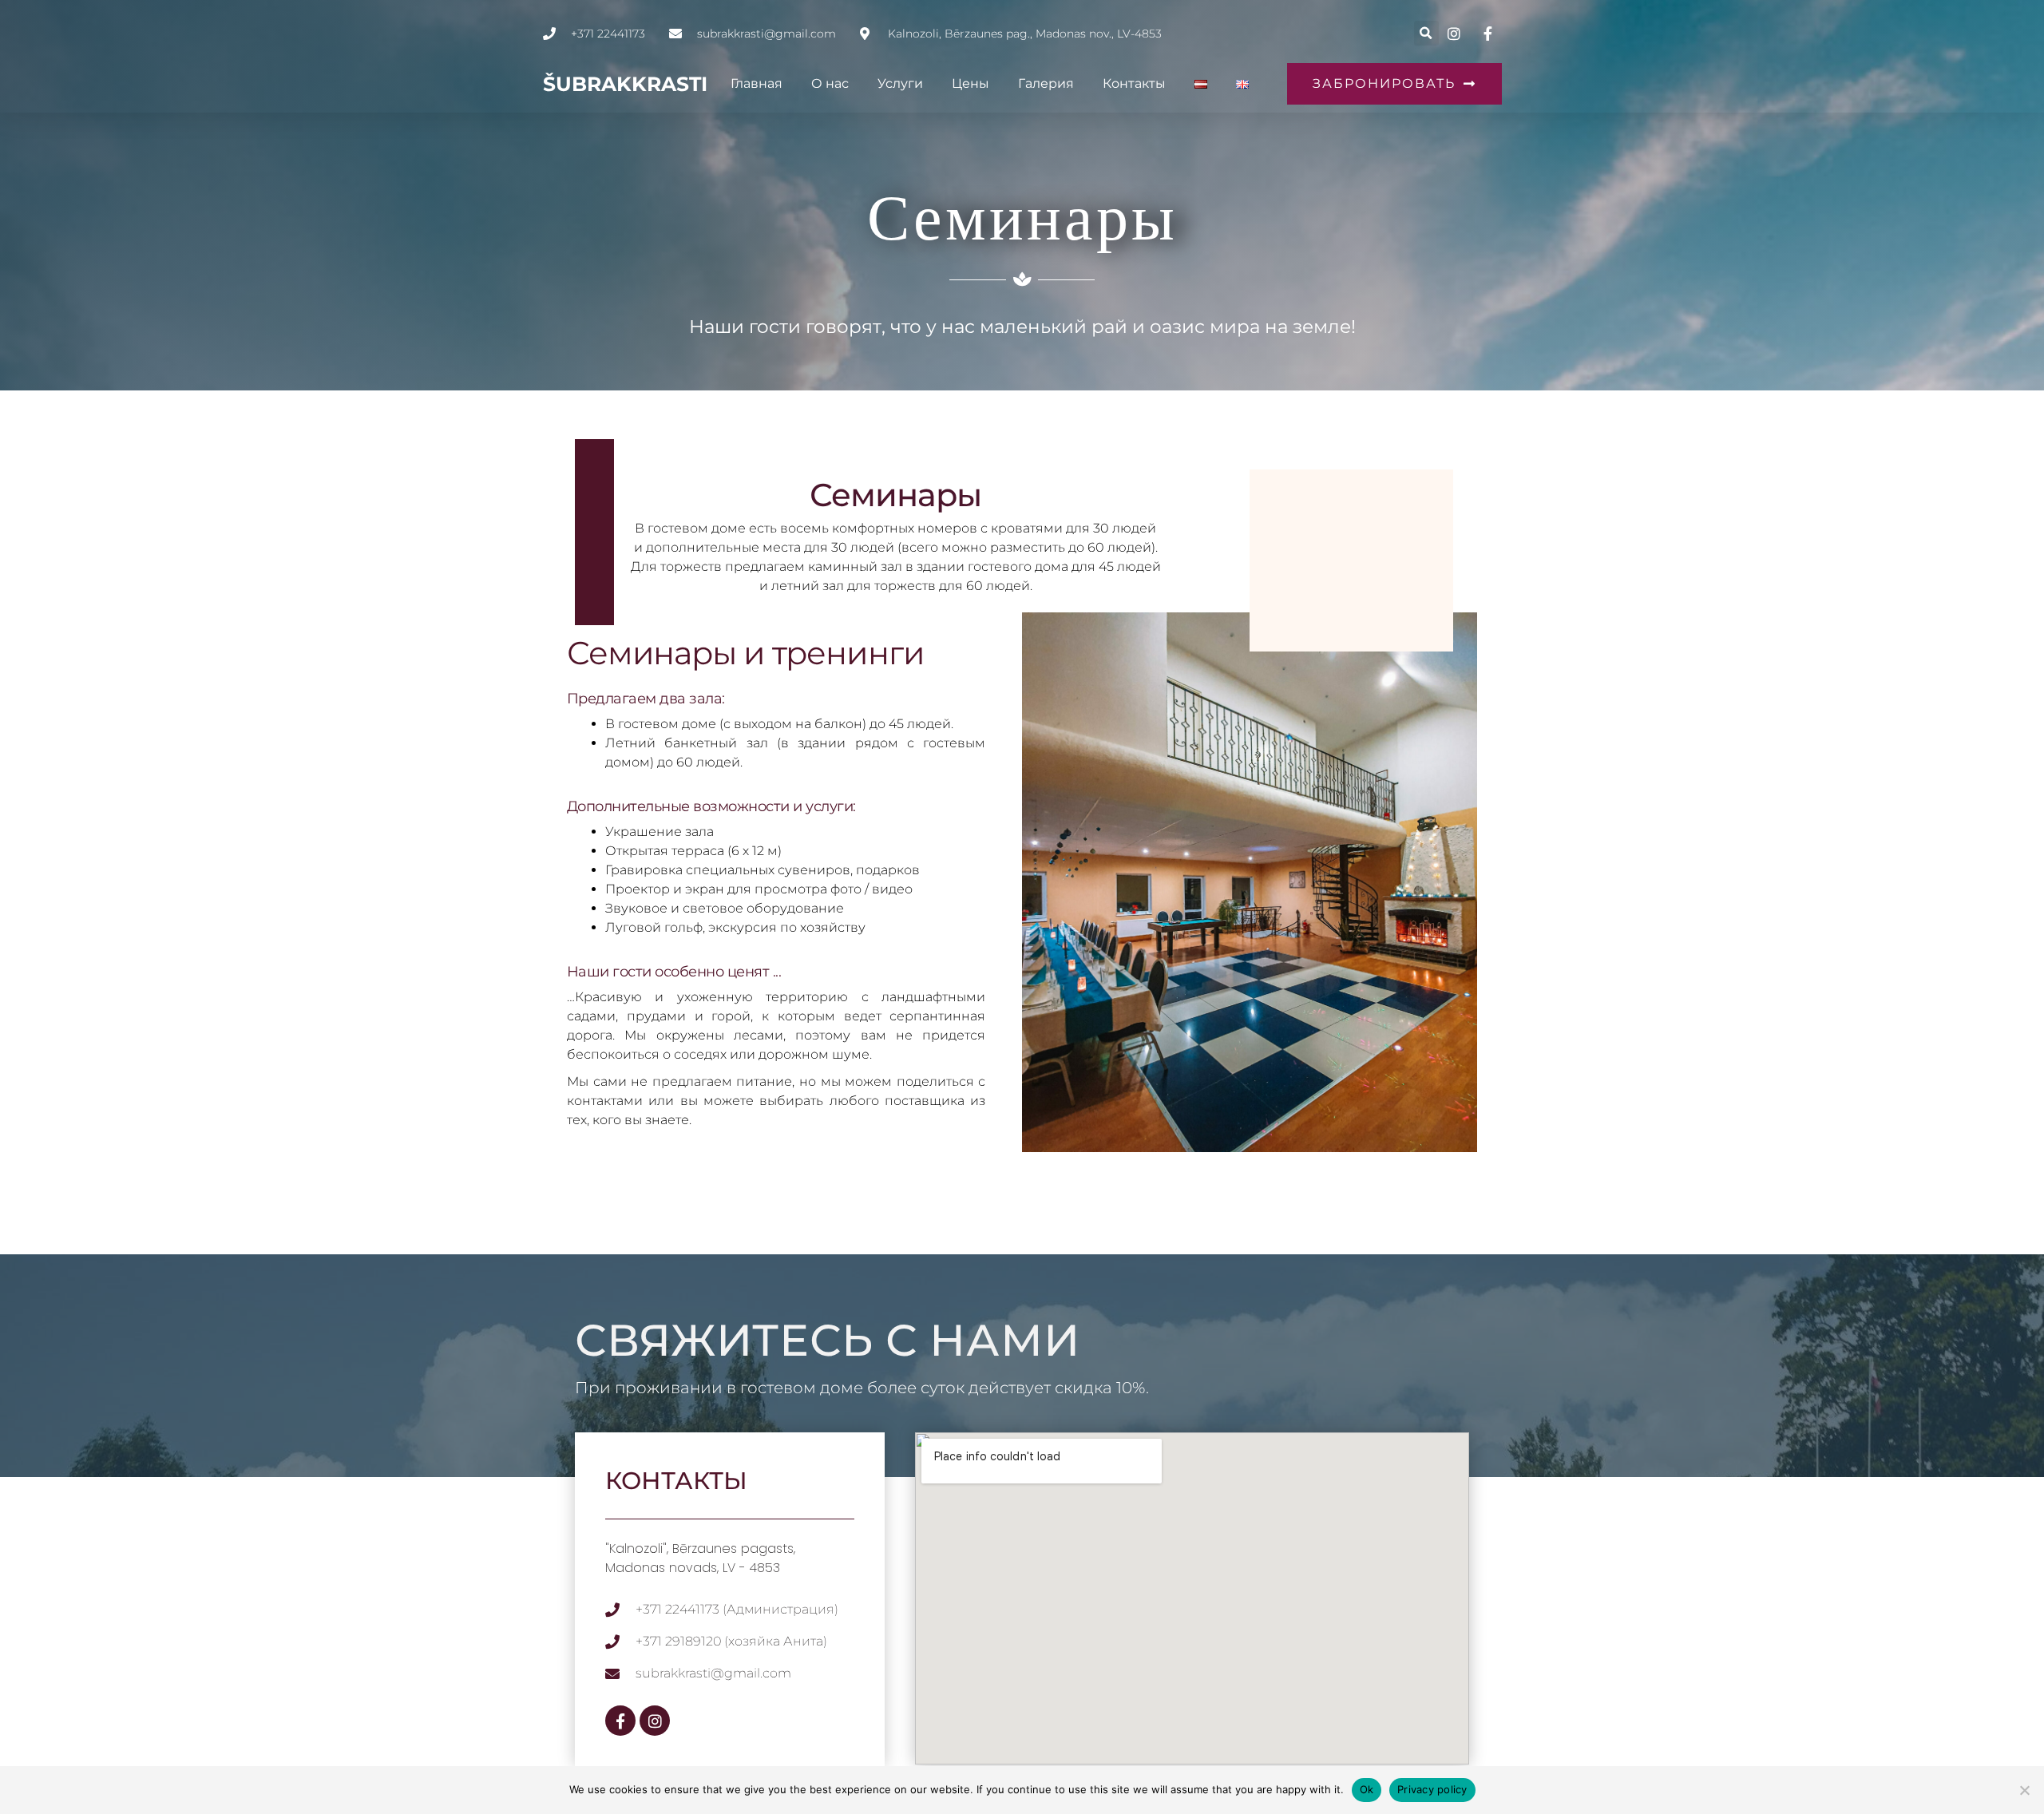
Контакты (1134, 83)
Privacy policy (1432, 1789)
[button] (1426, 33)
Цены (971, 83)
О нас (830, 83)
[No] (2024, 1790)
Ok (1367, 1789)
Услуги (900, 83)
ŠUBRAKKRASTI (625, 84)
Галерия (1046, 83)
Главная (757, 83)
